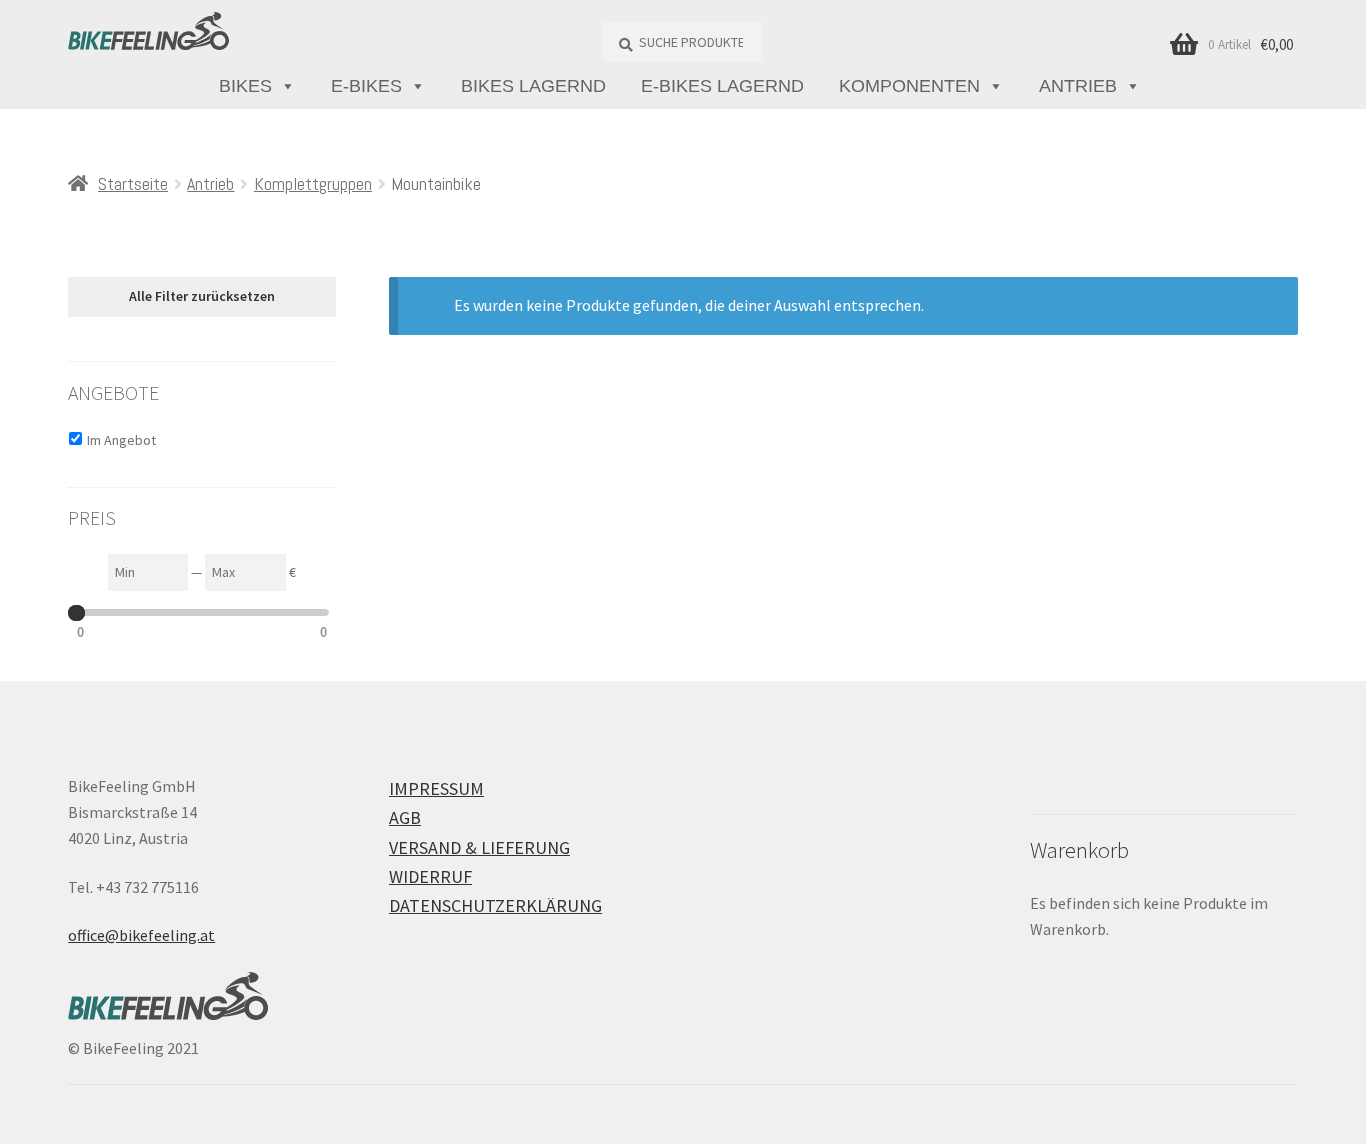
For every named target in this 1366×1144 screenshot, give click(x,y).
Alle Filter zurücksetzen (202, 296)
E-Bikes (366, 86)
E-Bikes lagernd (722, 86)
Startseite (133, 183)
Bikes (245, 86)
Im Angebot (121, 440)
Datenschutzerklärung (495, 905)
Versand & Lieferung (479, 847)
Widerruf (430, 876)
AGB (405, 817)
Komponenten (909, 86)
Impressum (436, 788)
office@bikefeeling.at (141, 935)
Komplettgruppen (313, 183)
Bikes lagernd (533, 86)
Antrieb (1078, 86)
